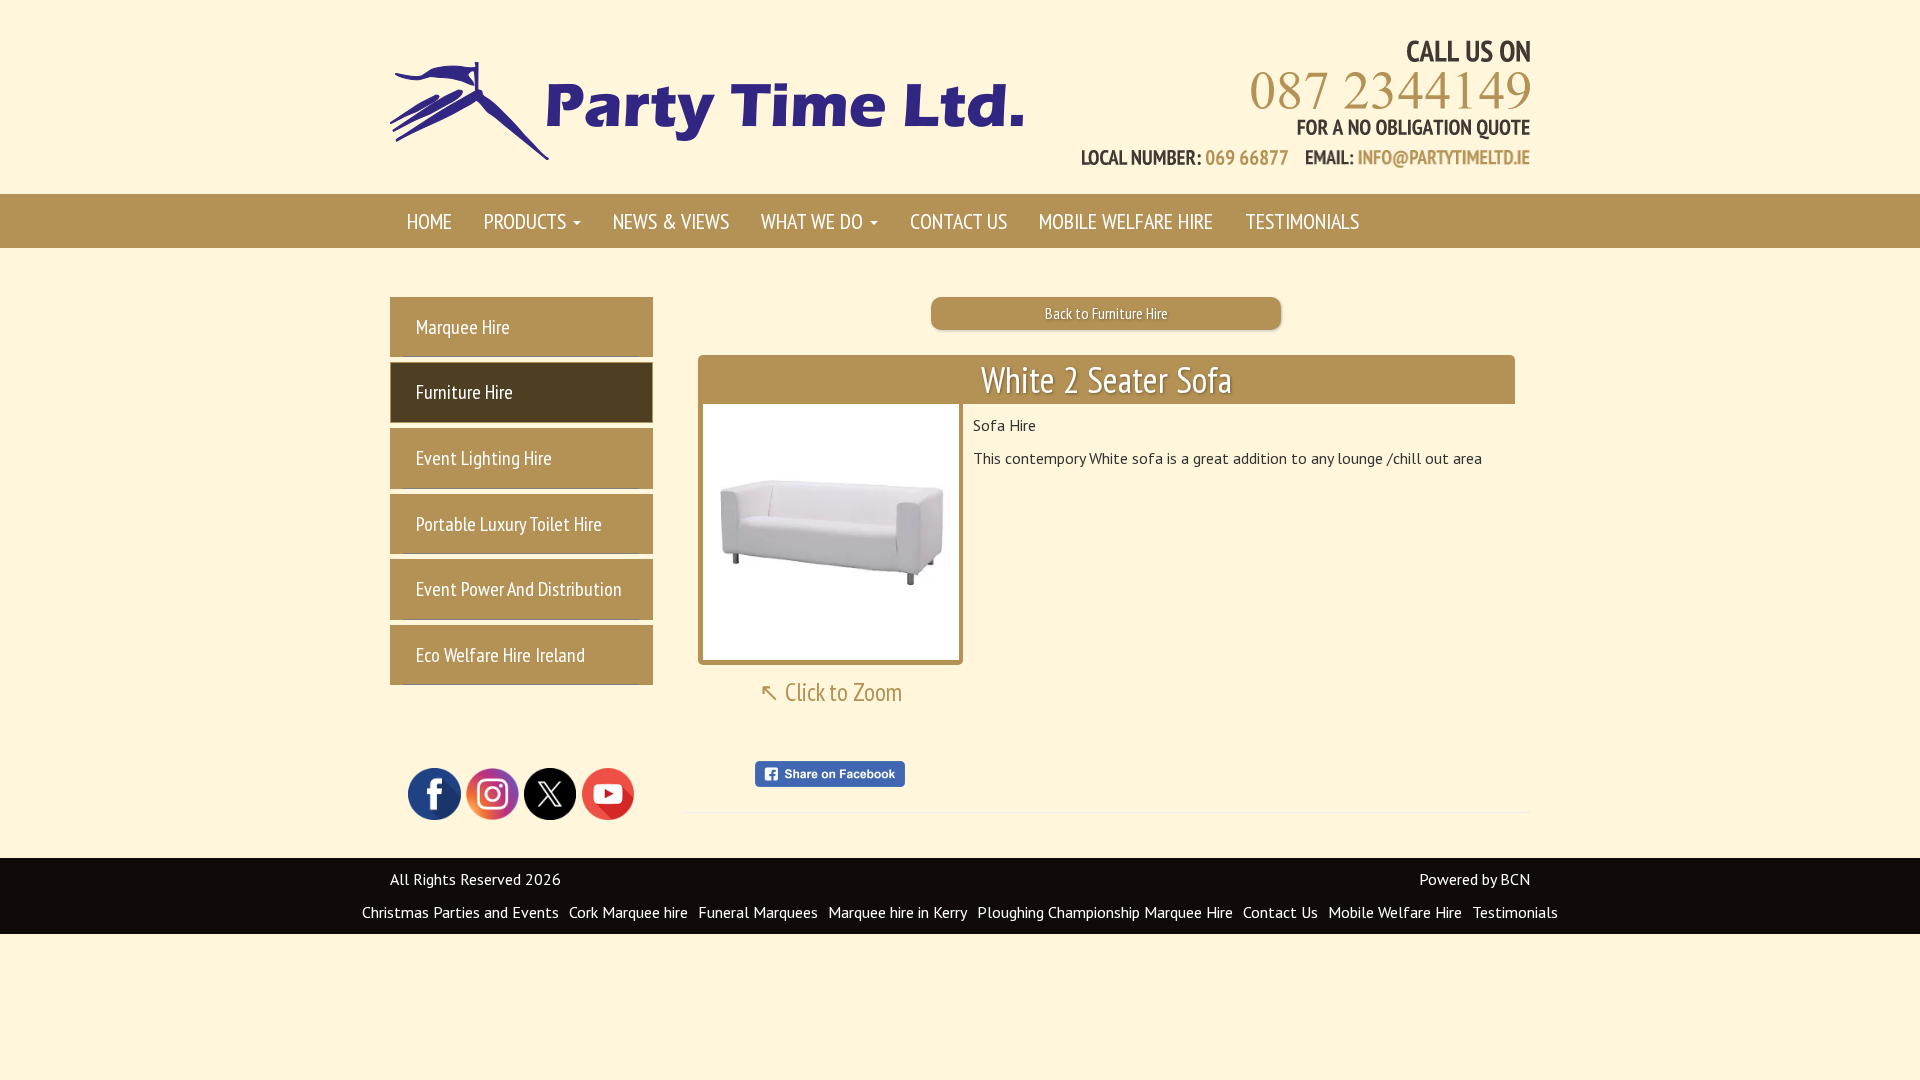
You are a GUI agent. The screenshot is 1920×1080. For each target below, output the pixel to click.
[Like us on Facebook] (435, 792)
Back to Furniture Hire (1106, 313)
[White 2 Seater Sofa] (831, 532)
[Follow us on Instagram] (493, 792)
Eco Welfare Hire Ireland (500, 655)
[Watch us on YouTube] (608, 792)
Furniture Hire (464, 392)
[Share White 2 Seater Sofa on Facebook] (830, 772)
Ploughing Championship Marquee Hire (1105, 912)
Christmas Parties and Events (460, 912)
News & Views (671, 221)
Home (429, 221)
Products (527, 221)
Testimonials (1302, 221)
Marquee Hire (463, 327)
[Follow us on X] (550, 792)
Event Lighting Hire (484, 458)
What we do (814, 221)
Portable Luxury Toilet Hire (509, 524)
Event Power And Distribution (519, 589)
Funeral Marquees (758, 912)
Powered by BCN (1474, 879)
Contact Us (958, 221)
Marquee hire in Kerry (897, 912)
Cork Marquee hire (628, 912)
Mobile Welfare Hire (1126, 221)
